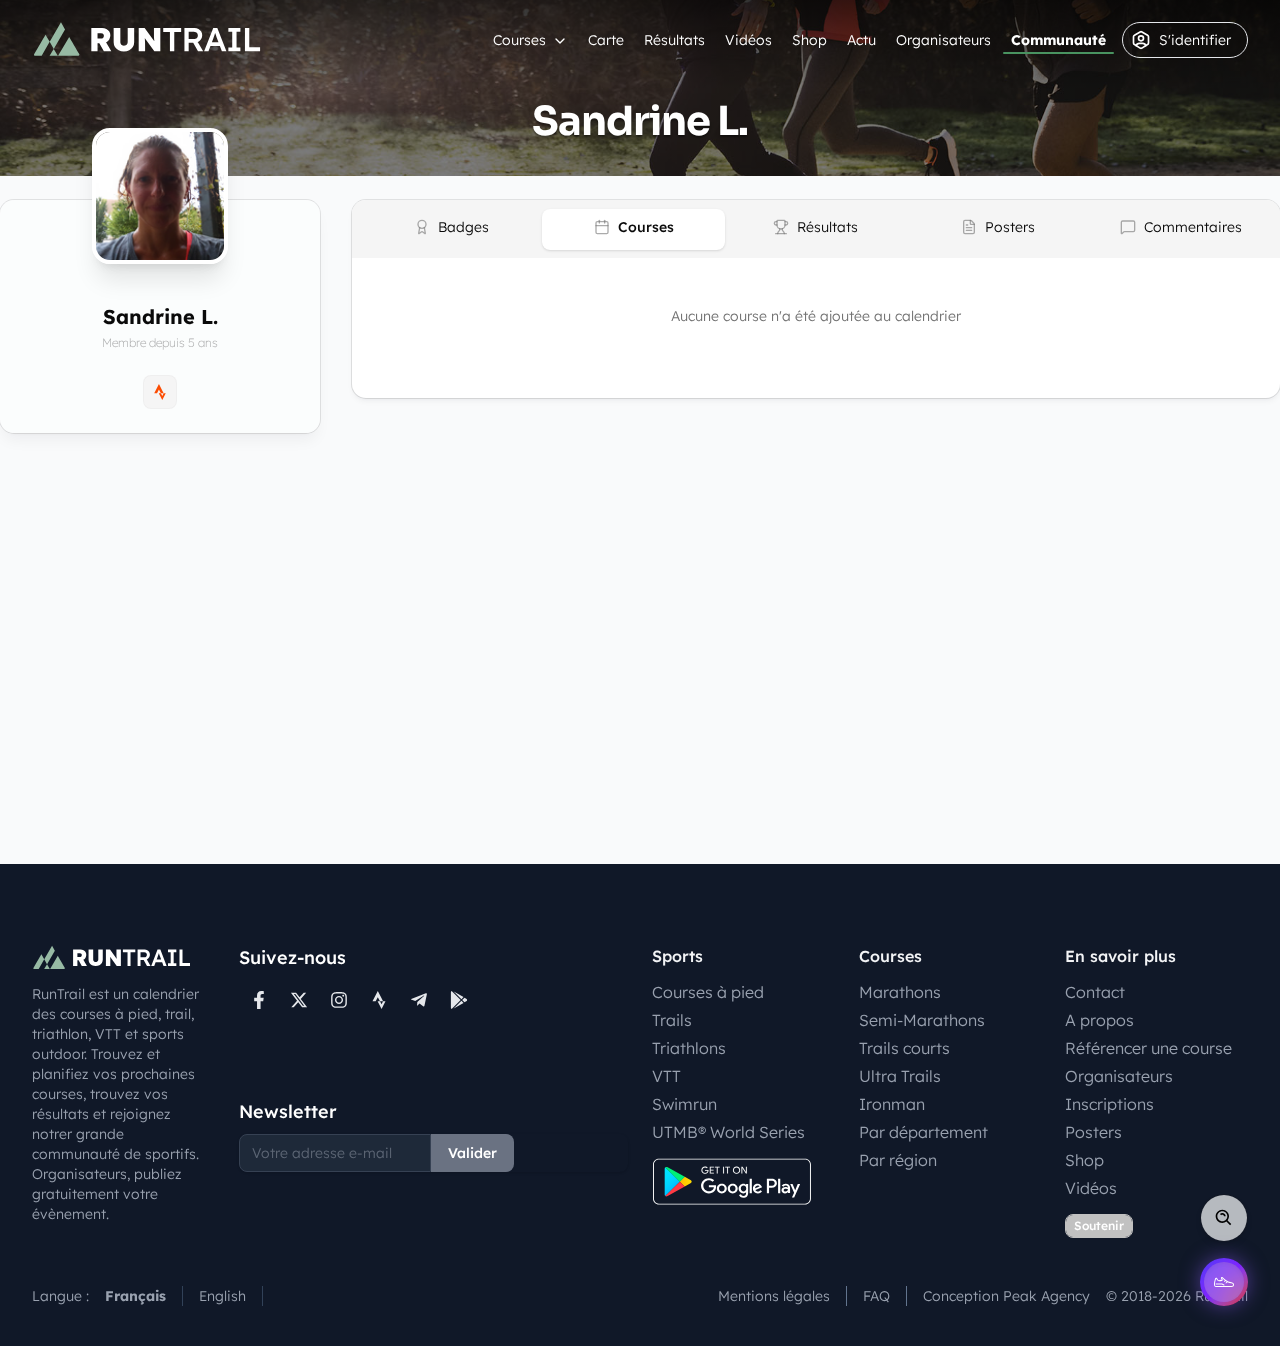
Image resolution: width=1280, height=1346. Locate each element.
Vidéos (748, 40)
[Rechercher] (1224, 1218)
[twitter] (299, 1000)
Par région (898, 1160)
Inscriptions (1109, 1104)
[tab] (451, 229)
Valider (472, 1153)
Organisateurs (943, 40)
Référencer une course (1148, 1048)
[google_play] (459, 1000)
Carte (606, 40)
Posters (1093, 1132)
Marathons (900, 992)
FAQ (876, 1296)
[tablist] (816, 229)
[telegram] (419, 1000)
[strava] (379, 1000)
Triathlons (689, 1048)
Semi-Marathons (922, 1020)
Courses (519, 40)
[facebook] (259, 1000)
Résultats (674, 40)
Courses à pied (708, 992)
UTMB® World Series (728, 1132)
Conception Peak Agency (1006, 1296)
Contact (1095, 992)
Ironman (892, 1104)
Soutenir (1099, 1225)
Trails (672, 1020)
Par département (923, 1132)
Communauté (1058, 40)
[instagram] (339, 1000)
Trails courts (904, 1048)
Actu (861, 40)
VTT (666, 1076)
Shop (809, 40)
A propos (1099, 1020)
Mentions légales (774, 1296)
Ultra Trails (900, 1076)
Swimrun (684, 1104)
